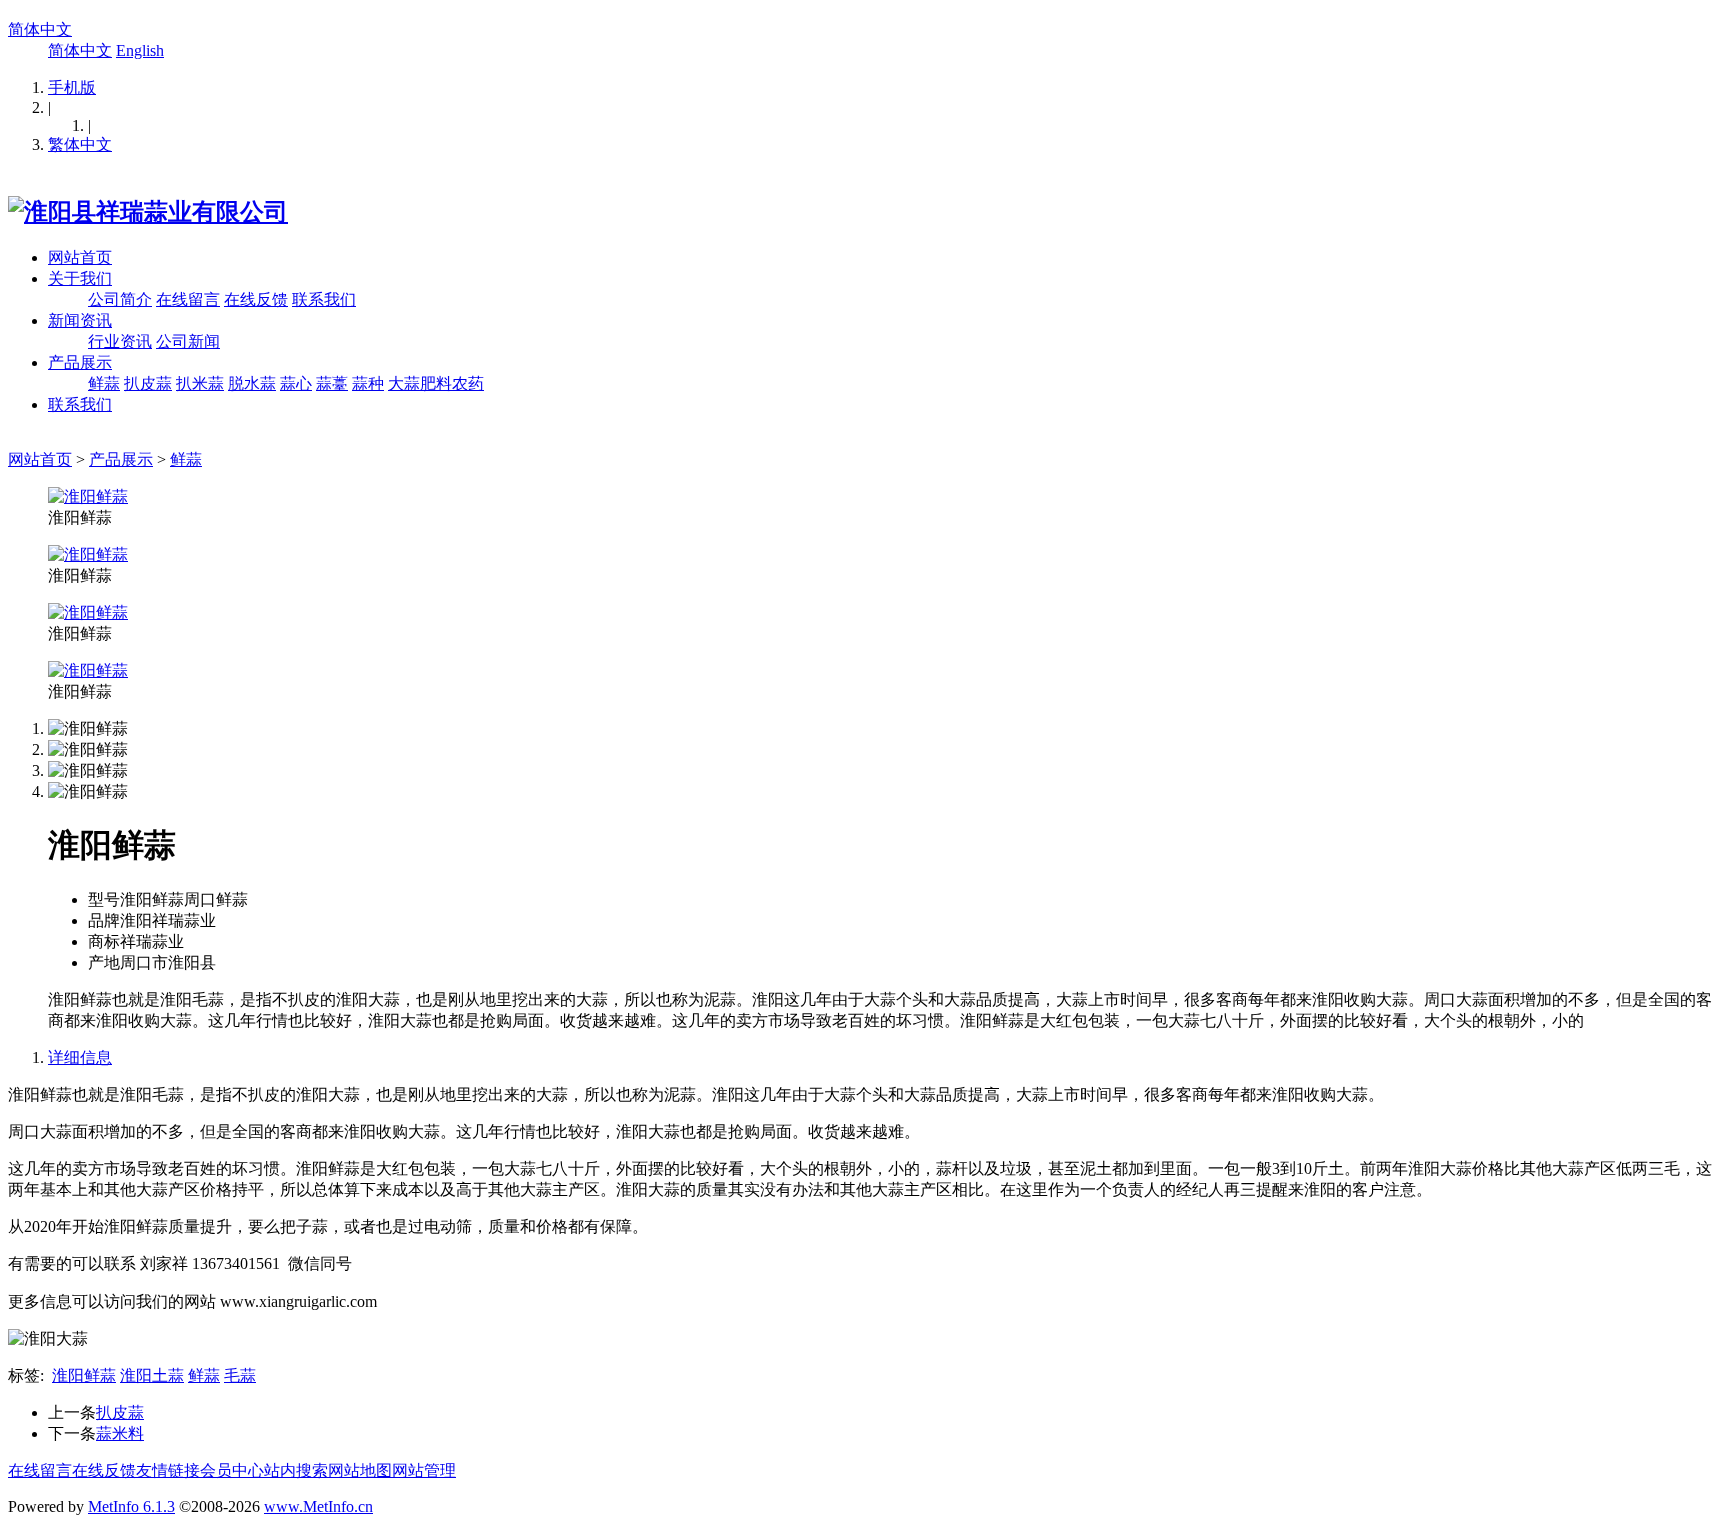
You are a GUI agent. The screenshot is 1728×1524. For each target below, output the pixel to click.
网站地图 (360, 1470)
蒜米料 (120, 1433)
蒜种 (368, 383)
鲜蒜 (104, 383)
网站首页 (80, 257)
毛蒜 (240, 1375)
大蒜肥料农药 (436, 383)
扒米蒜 (200, 383)
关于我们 (80, 278)
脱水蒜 (252, 383)
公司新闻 (188, 341)
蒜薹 (332, 383)
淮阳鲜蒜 (84, 1375)
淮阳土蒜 (152, 1375)
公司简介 (120, 299)
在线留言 (188, 299)
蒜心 (296, 383)
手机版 (72, 87)
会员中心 (232, 1470)
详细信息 (80, 1057)
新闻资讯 (80, 320)
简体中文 (40, 29)
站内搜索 (296, 1470)
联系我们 (324, 299)
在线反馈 (256, 299)
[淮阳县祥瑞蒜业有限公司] (148, 212)
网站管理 (424, 1470)
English (140, 50)
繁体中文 (80, 144)
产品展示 (80, 362)
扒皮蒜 (148, 383)
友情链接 (168, 1470)
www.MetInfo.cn (318, 1506)
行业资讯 (120, 341)
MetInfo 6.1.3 (131, 1506)
